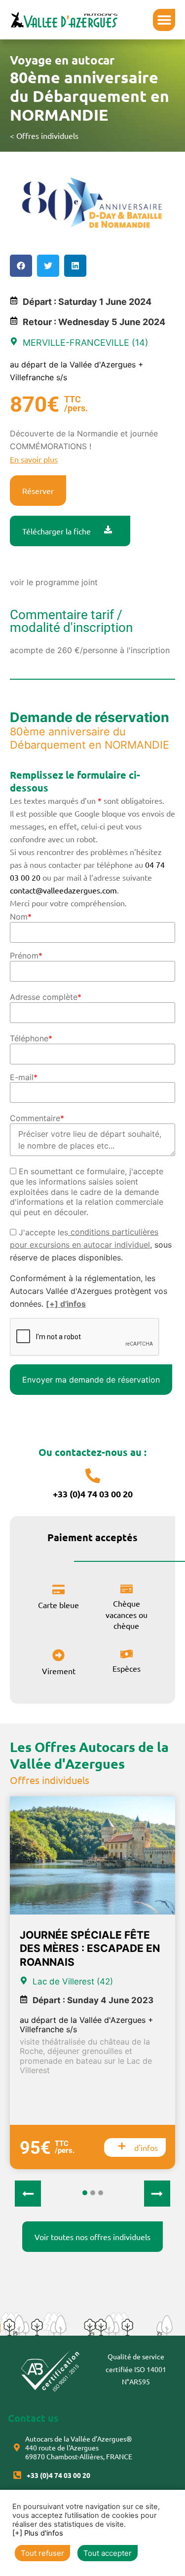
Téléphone (31, 1038)
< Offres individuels (44, 135)
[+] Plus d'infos (38, 2533)
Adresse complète (46, 997)
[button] (164, 20)
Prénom (26, 956)
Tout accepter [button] (108, 2553)
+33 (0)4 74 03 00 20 (93, 1494)
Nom (21, 917)
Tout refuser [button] (42, 2553)
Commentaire (37, 1118)
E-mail (24, 1077)
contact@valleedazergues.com (63, 890)
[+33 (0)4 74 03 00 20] (93, 1476)
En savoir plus (34, 459)
